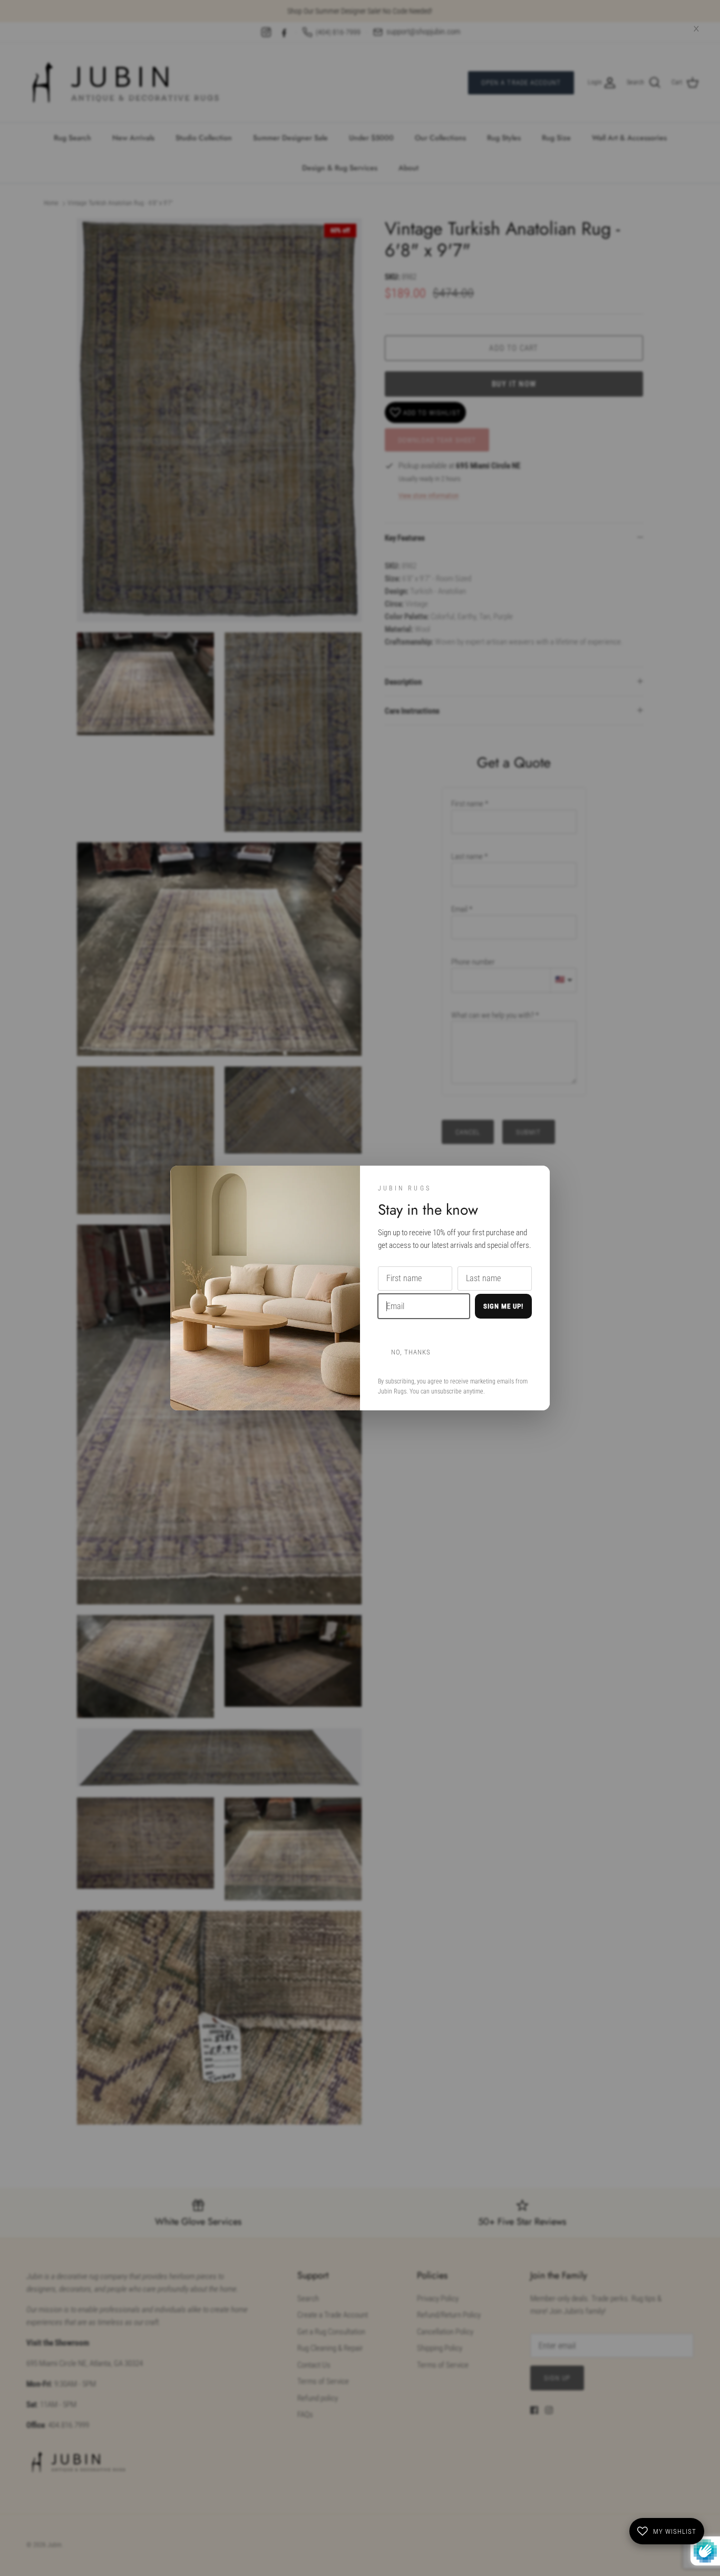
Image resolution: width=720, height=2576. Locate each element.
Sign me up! (503, 1306)
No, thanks (411, 1352)
